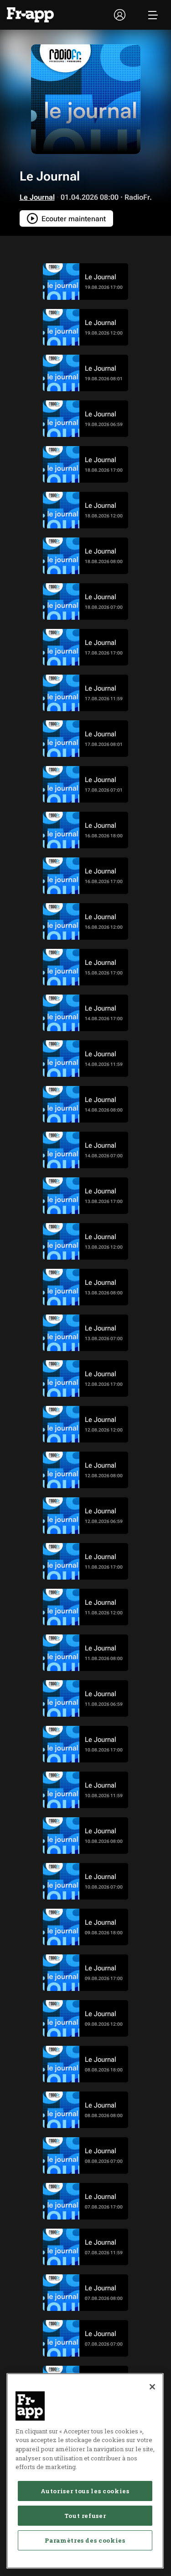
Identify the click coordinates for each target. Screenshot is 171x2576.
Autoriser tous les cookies (85, 2491)
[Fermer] (152, 2387)
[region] (85, 2471)
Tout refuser (85, 2516)
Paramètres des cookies (85, 2540)
